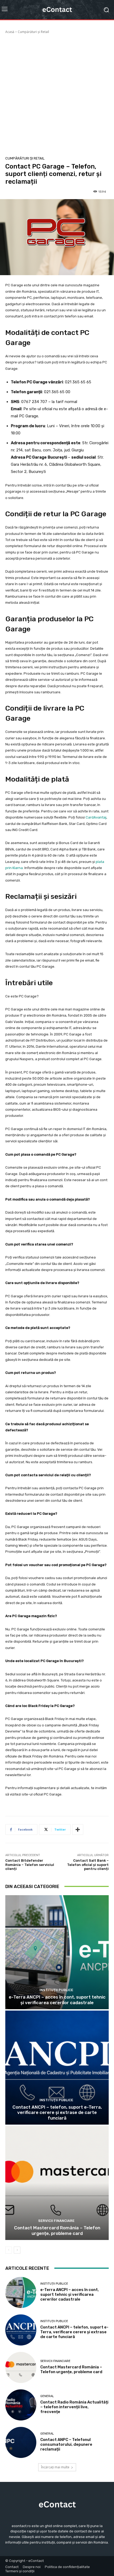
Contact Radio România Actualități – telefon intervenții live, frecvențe (74, 2407)
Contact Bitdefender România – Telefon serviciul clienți (30, 1865)
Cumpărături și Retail (33, 32)
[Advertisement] (57, 94)
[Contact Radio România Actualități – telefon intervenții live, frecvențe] (21, 2405)
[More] (78, 1830)
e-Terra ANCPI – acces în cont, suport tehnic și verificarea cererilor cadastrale (57, 2000)
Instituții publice (56, 1990)
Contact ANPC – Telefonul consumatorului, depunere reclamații (66, 2444)
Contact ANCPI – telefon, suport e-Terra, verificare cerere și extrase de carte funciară (57, 2113)
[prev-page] (9, 2250)
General (47, 2396)
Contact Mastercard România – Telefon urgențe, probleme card (57, 2230)
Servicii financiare (56, 2221)
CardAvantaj (96, 817)
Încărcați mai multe (55, 2467)
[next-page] (17, 2250)
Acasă (10, 32)
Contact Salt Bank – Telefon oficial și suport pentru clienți (88, 1865)
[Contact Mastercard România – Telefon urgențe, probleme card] (57, 2183)
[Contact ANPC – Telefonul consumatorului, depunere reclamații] (21, 2442)
